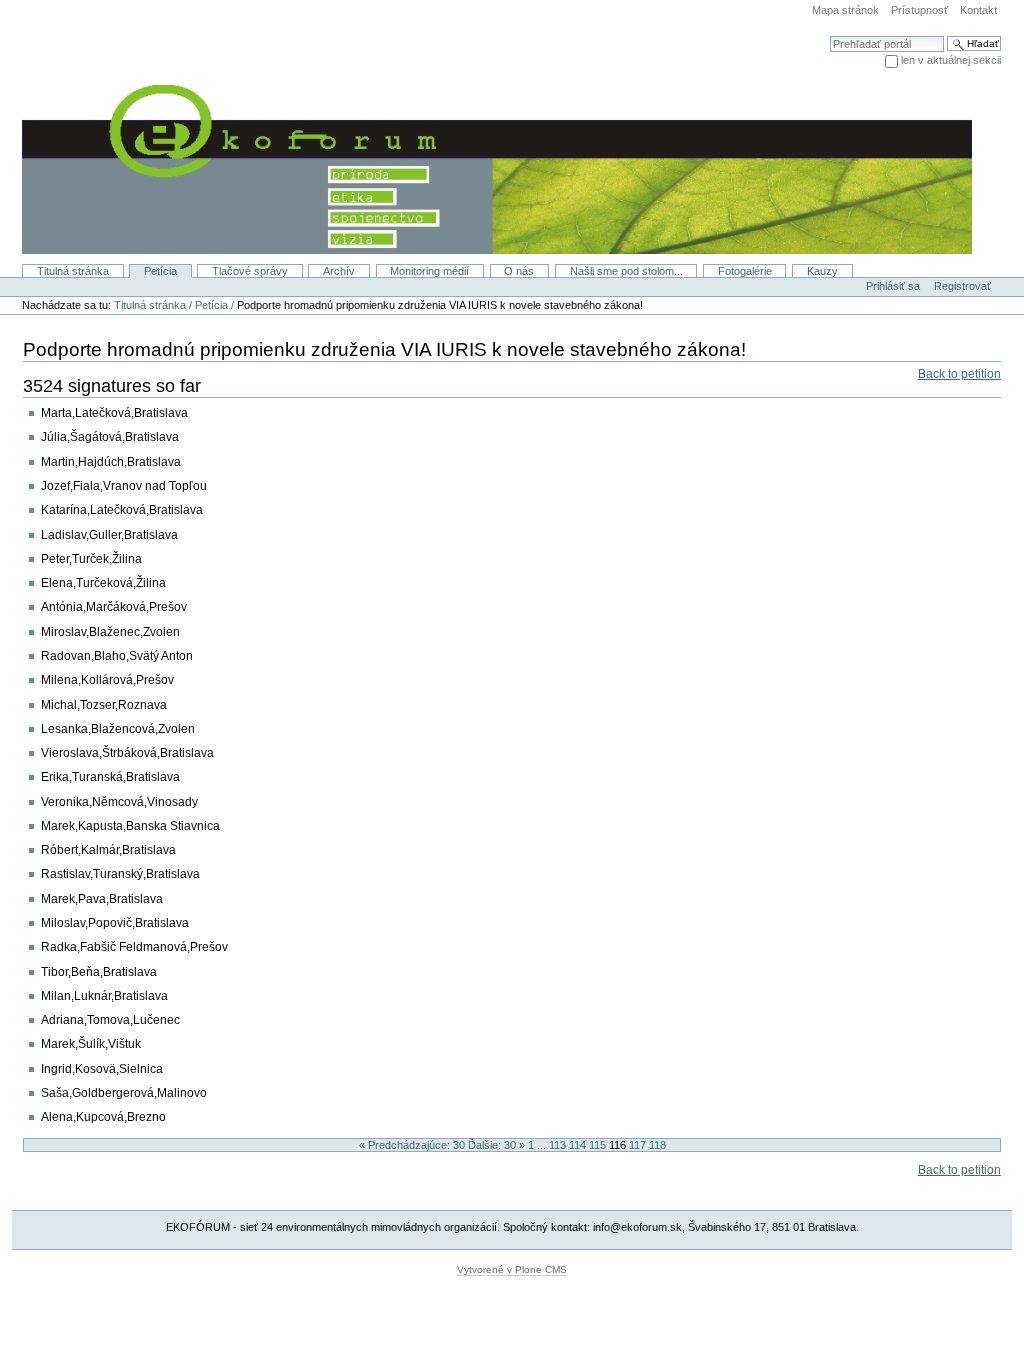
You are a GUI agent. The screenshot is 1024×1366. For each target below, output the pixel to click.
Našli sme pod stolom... (626, 271)
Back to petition (959, 374)
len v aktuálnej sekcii (951, 60)
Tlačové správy (250, 271)
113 (557, 1145)
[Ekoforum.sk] (486, 168)
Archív (339, 271)
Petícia (160, 271)
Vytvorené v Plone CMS (512, 1269)
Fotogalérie (745, 271)
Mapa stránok (845, 10)
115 (597, 1145)
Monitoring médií (429, 271)
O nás (519, 271)
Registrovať (962, 286)
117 (637, 1145)
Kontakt (978, 10)
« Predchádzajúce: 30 (413, 1145)
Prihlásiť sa (893, 286)
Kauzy (822, 271)
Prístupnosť (919, 10)
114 (577, 1145)
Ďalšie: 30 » (498, 1145)
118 (657, 1145)
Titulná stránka (73, 271)
